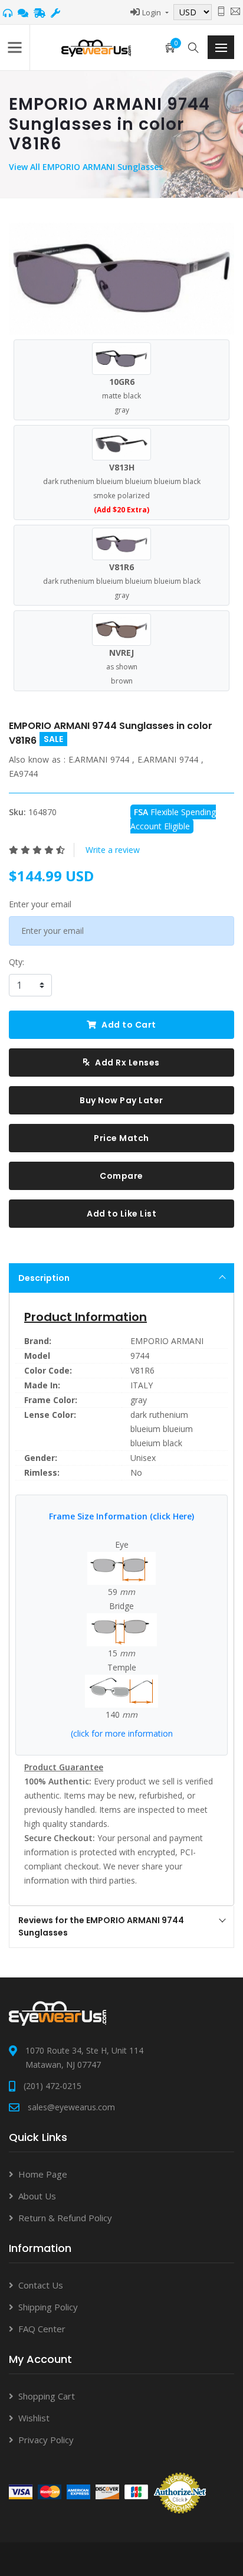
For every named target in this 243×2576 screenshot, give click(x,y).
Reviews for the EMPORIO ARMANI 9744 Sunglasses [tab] (101, 1926)
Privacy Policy (46, 2440)
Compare (121, 1176)
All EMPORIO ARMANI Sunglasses (96, 167)
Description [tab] (44, 1278)
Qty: (17, 962)
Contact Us (41, 2285)
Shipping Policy (48, 2307)
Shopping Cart (47, 2396)
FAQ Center (42, 2329)
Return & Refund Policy (65, 2218)
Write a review (113, 850)
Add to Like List (121, 1214)
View (19, 167)
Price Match (121, 1138)
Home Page (43, 2174)
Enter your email (40, 904)
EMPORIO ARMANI (167, 1341)
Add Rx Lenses (127, 1063)
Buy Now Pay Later (121, 1100)
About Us (37, 2196)
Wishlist (34, 2418)
